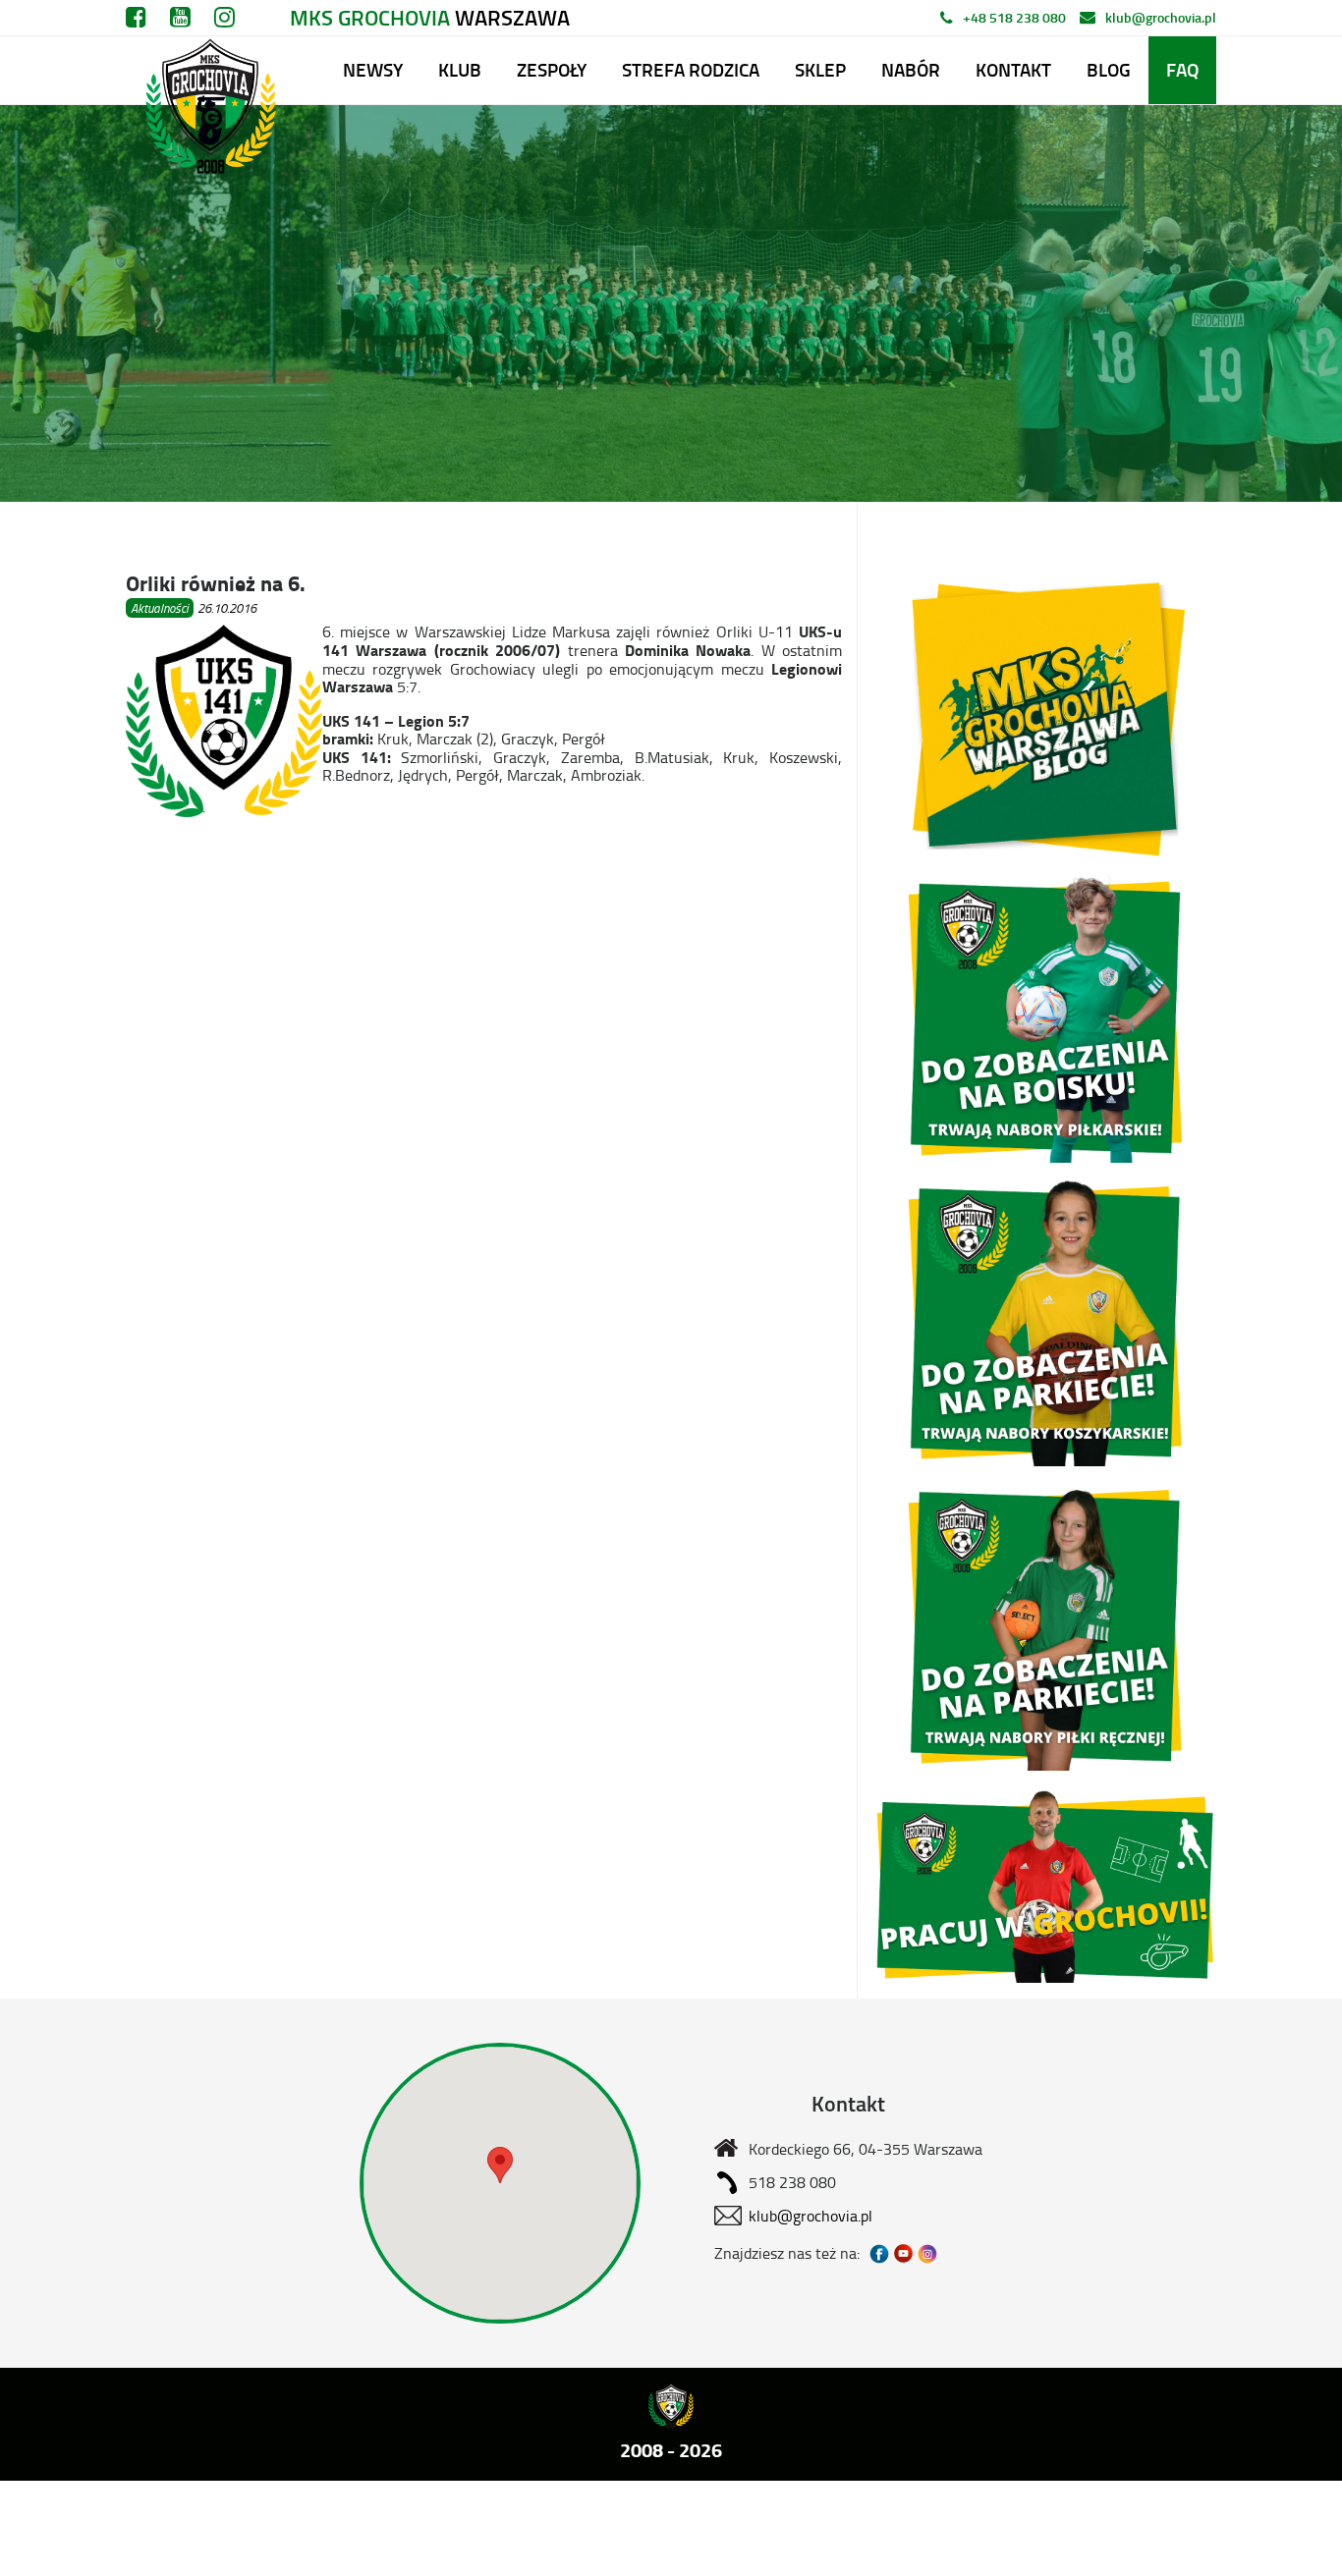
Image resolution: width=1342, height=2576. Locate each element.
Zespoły (552, 69)
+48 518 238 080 (1014, 17)
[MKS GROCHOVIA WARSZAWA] (208, 70)
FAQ (1182, 69)
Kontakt (1013, 69)
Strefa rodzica (691, 69)
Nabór (911, 69)
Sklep (820, 69)
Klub (460, 69)
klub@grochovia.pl (1161, 17)
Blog (1109, 69)
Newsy (373, 69)
